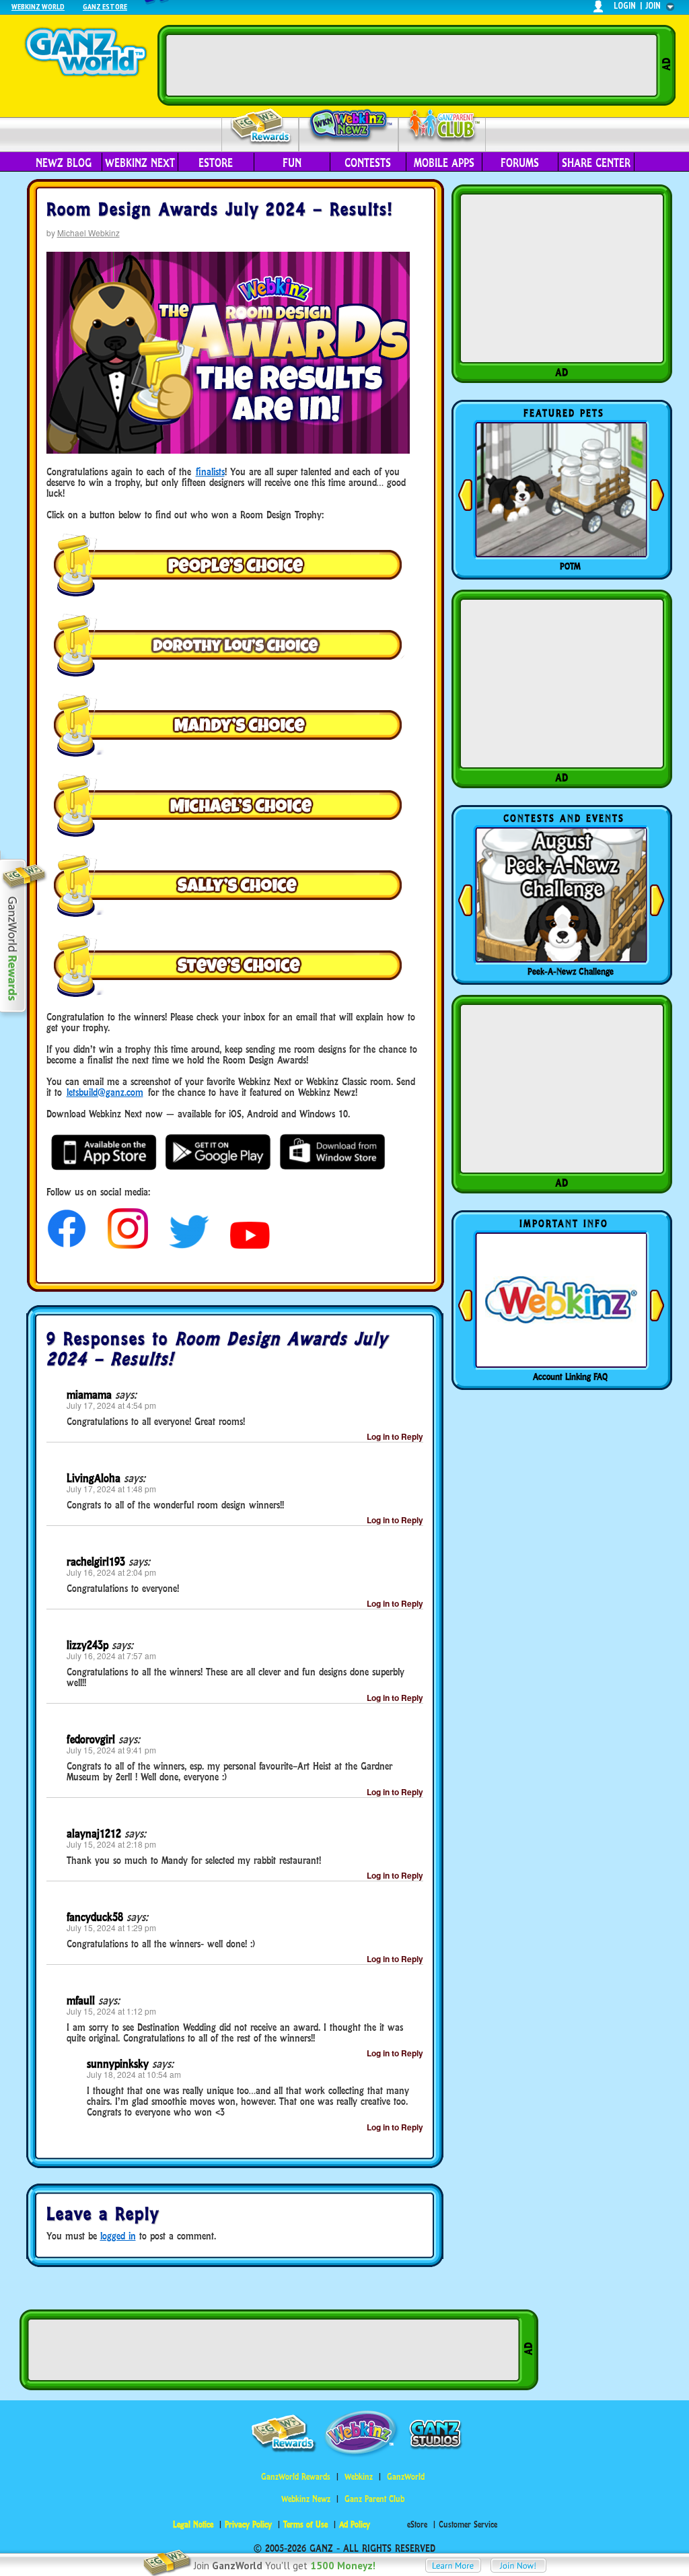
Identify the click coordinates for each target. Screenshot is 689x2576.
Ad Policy (355, 2525)
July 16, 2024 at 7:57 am (111, 1656)
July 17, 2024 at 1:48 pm (111, 1489)
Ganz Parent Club (374, 2499)
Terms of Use (305, 2525)
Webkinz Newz (349, 126)
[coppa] (67, 1245)
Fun (292, 163)
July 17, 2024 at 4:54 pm (111, 1405)
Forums (520, 163)
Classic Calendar (571, 971)
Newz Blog (64, 163)
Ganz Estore (105, 6)
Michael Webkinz (88, 233)
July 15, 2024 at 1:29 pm (111, 1927)
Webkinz (359, 2477)
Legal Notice (193, 2525)
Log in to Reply (395, 1436)
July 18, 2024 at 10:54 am (134, 2074)
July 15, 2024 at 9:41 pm (111, 1750)
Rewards (261, 127)
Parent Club (442, 126)
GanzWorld (406, 2477)
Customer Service (468, 2525)
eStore (216, 163)
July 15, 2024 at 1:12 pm (111, 2011)
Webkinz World (38, 6)
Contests (368, 163)
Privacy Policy (248, 2525)
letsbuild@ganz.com (105, 1092)
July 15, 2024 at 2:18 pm (111, 1844)
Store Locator (571, 1377)
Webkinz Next (140, 163)
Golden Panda (571, 566)
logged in (118, 2236)
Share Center (596, 163)
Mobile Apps (444, 163)
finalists (210, 472)
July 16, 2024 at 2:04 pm (111, 1572)
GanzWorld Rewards (296, 2477)
